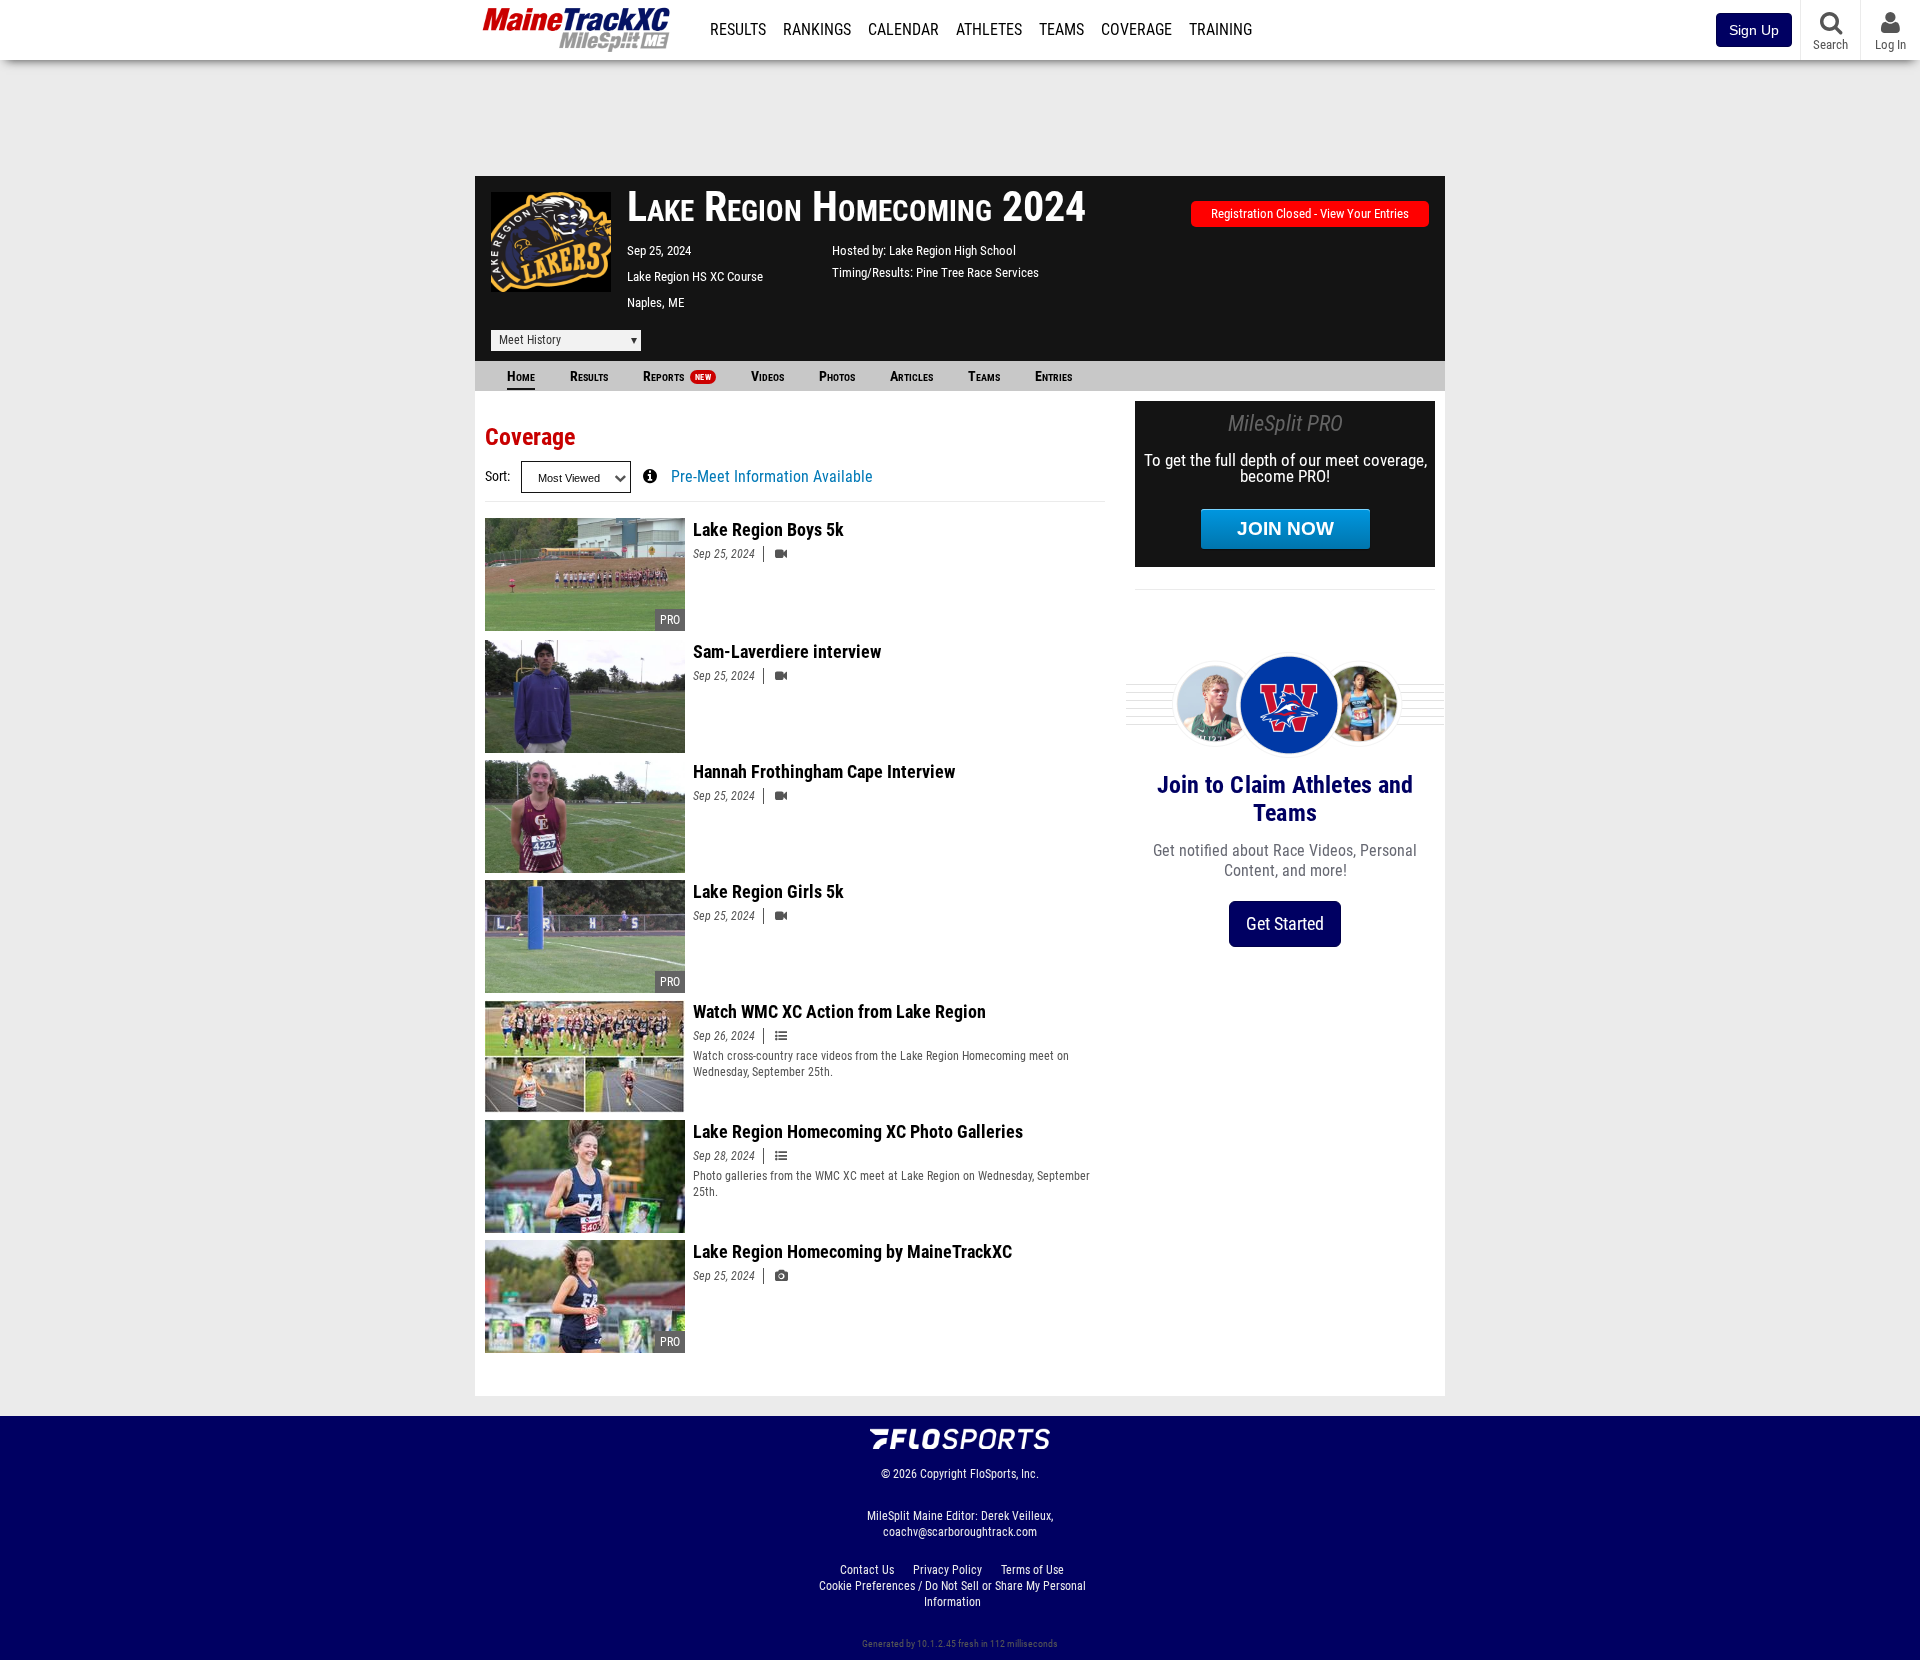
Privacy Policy (947, 1570)
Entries (1053, 376)
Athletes (989, 30)
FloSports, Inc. (1004, 1474)
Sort (496, 476)
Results (738, 30)
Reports (677, 376)
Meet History (530, 340)
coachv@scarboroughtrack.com (960, 1532)
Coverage (1136, 30)
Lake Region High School (952, 250)
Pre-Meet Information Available (772, 477)
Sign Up (1754, 30)
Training (1220, 30)
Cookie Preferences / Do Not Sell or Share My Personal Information (952, 1594)
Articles (911, 376)
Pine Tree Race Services (977, 272)
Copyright (943, 1474)
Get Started (1285, 923)
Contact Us (867, 1570)
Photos (837, 376)
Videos (767, 376)
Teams (1061, 30)
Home (521, 376)
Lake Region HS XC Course (695, 276)
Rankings (817, 30)
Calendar (903, 30)
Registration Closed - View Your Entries (1310, 213)
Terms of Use (1032, 1570)
